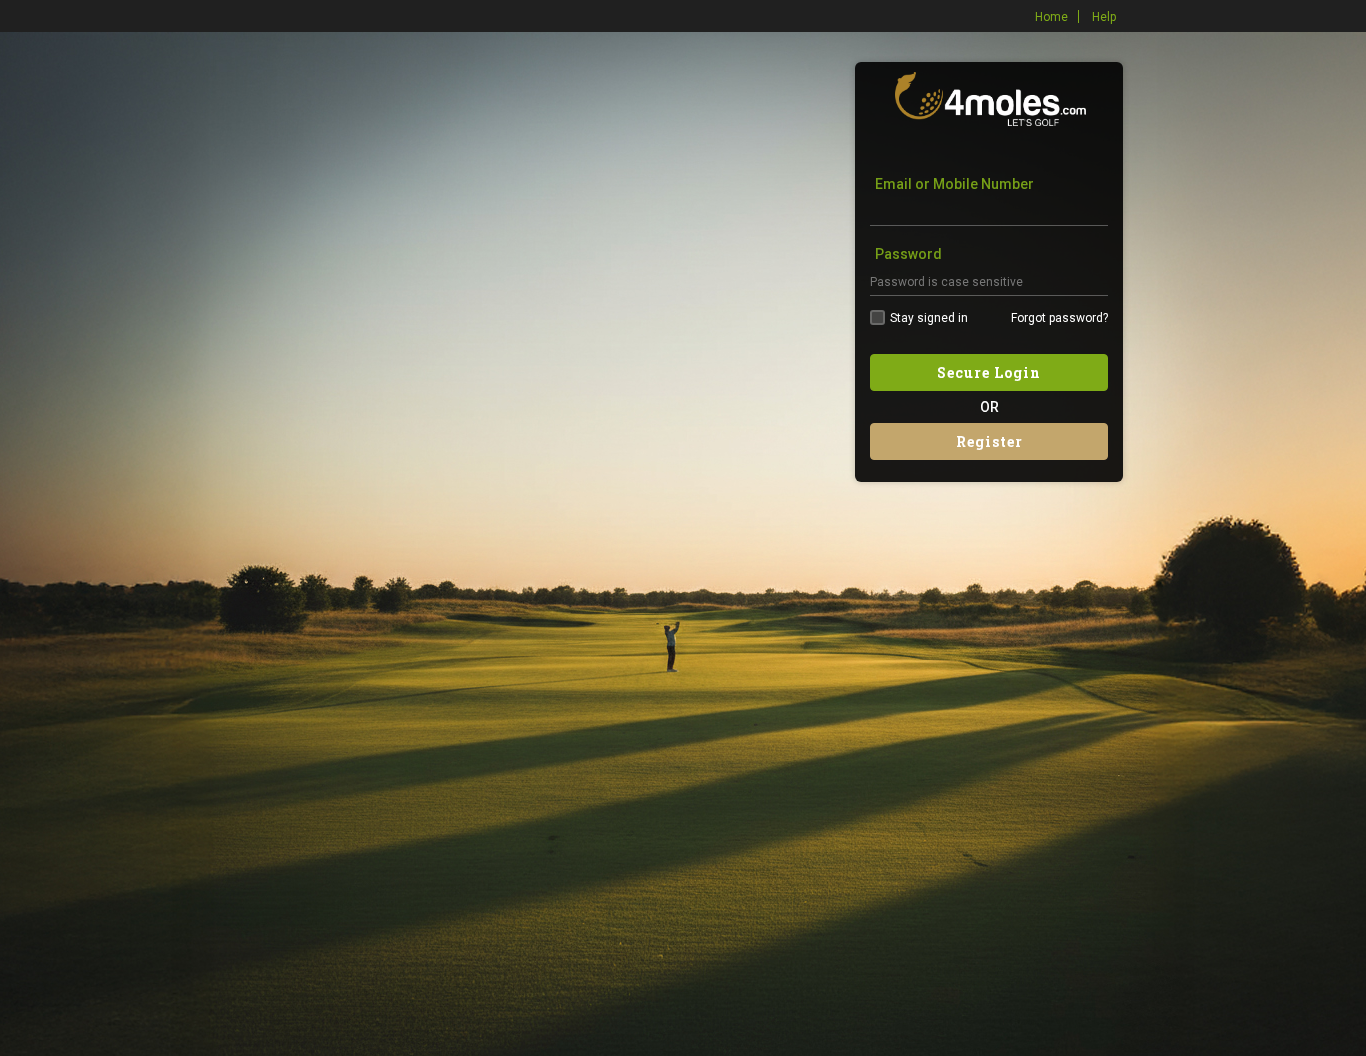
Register (989, 441)
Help (1104, 17)
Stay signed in (929, 318)
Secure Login (989, 372)
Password (908, 254)
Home (1051, 17)
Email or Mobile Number (954, 184)
